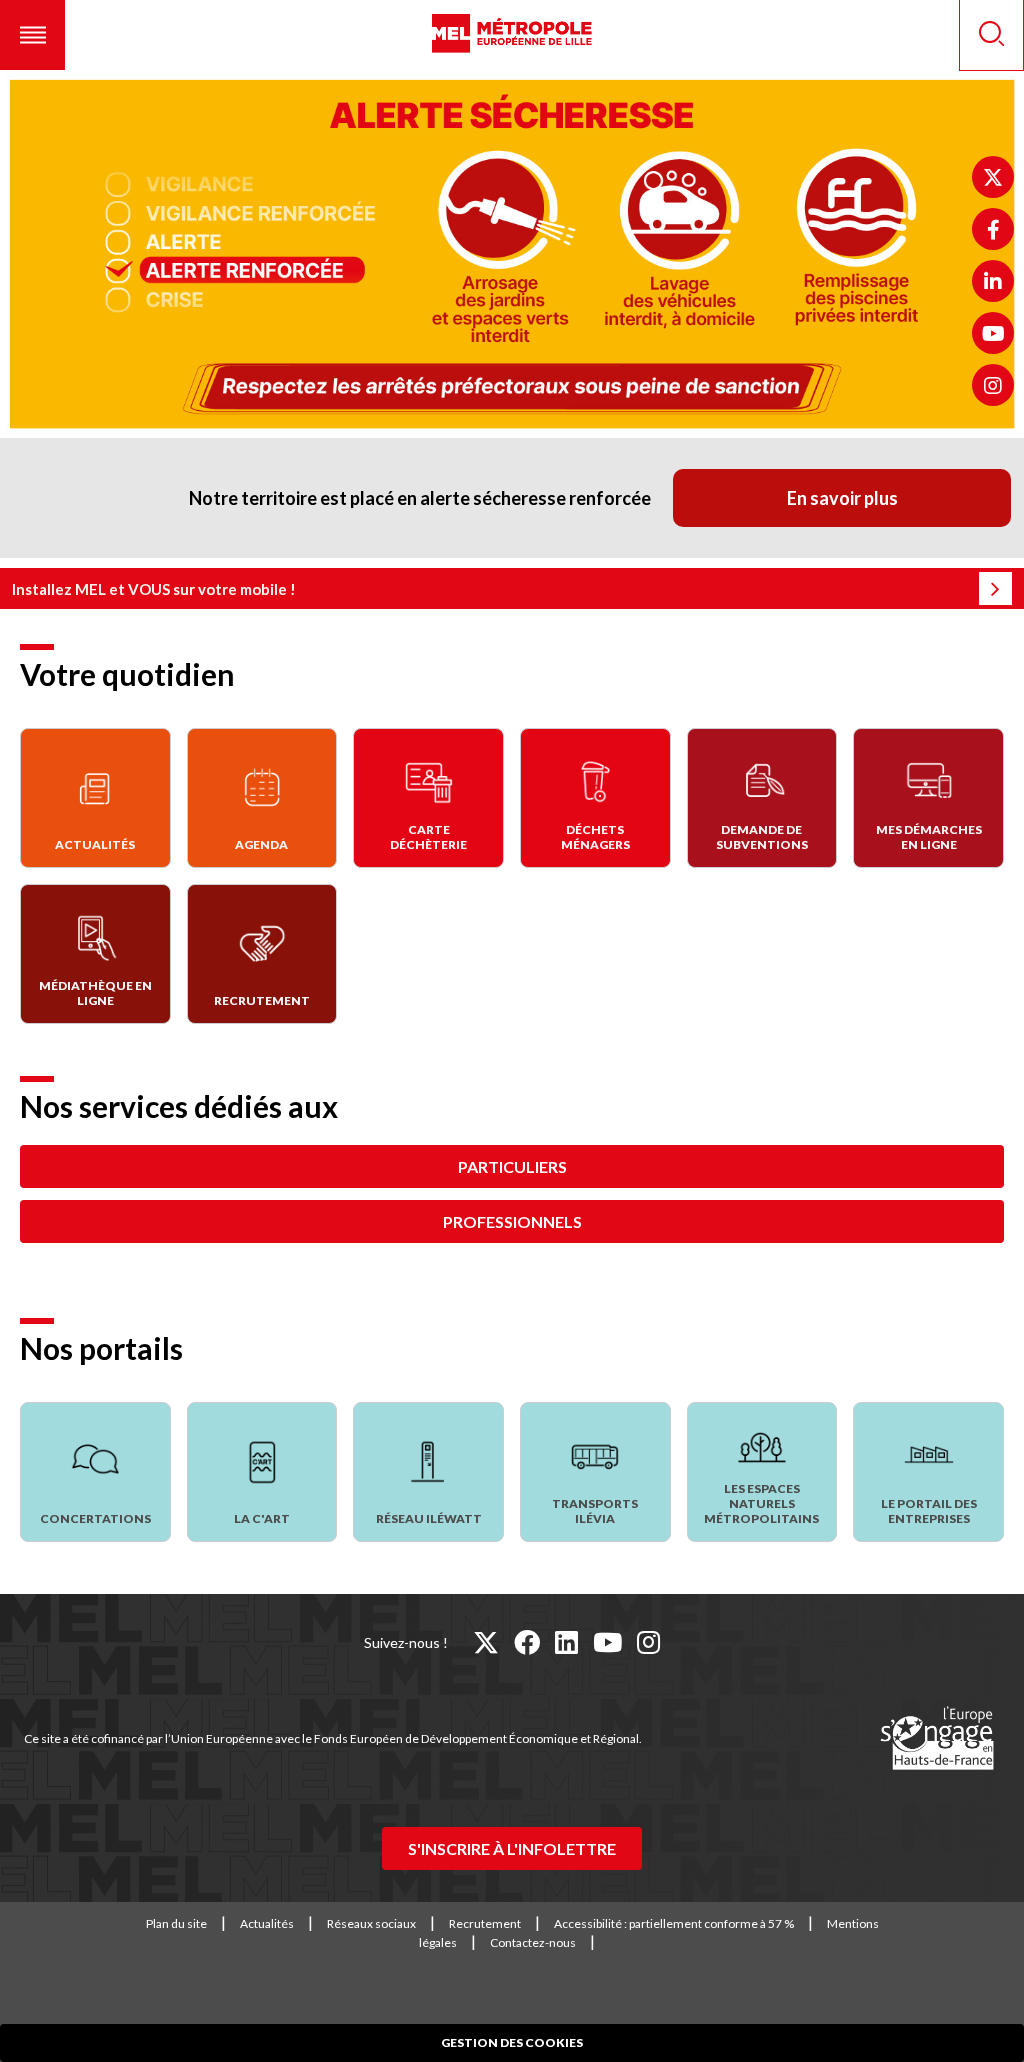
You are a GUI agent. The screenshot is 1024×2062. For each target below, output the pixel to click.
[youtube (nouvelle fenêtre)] (607, 1642)
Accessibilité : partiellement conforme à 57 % (674, 1923)
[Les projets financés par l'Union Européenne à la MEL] (937, 1739)
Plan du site (176, 1923)
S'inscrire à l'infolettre (512, 1848)
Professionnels (512, 1221)
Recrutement (485, 1923)
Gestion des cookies (512, 2042)
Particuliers (512, 1166)
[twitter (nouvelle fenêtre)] (486, 1642)
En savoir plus (842, 498)
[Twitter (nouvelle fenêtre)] (993, 177)
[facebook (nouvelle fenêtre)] (527, 1642)
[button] (32, 35)
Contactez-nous (533, 1942)
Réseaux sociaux (371, 1923)
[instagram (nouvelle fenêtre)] (648, 1642)
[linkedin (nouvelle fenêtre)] (566, 1642)
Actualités (267, 1923)
